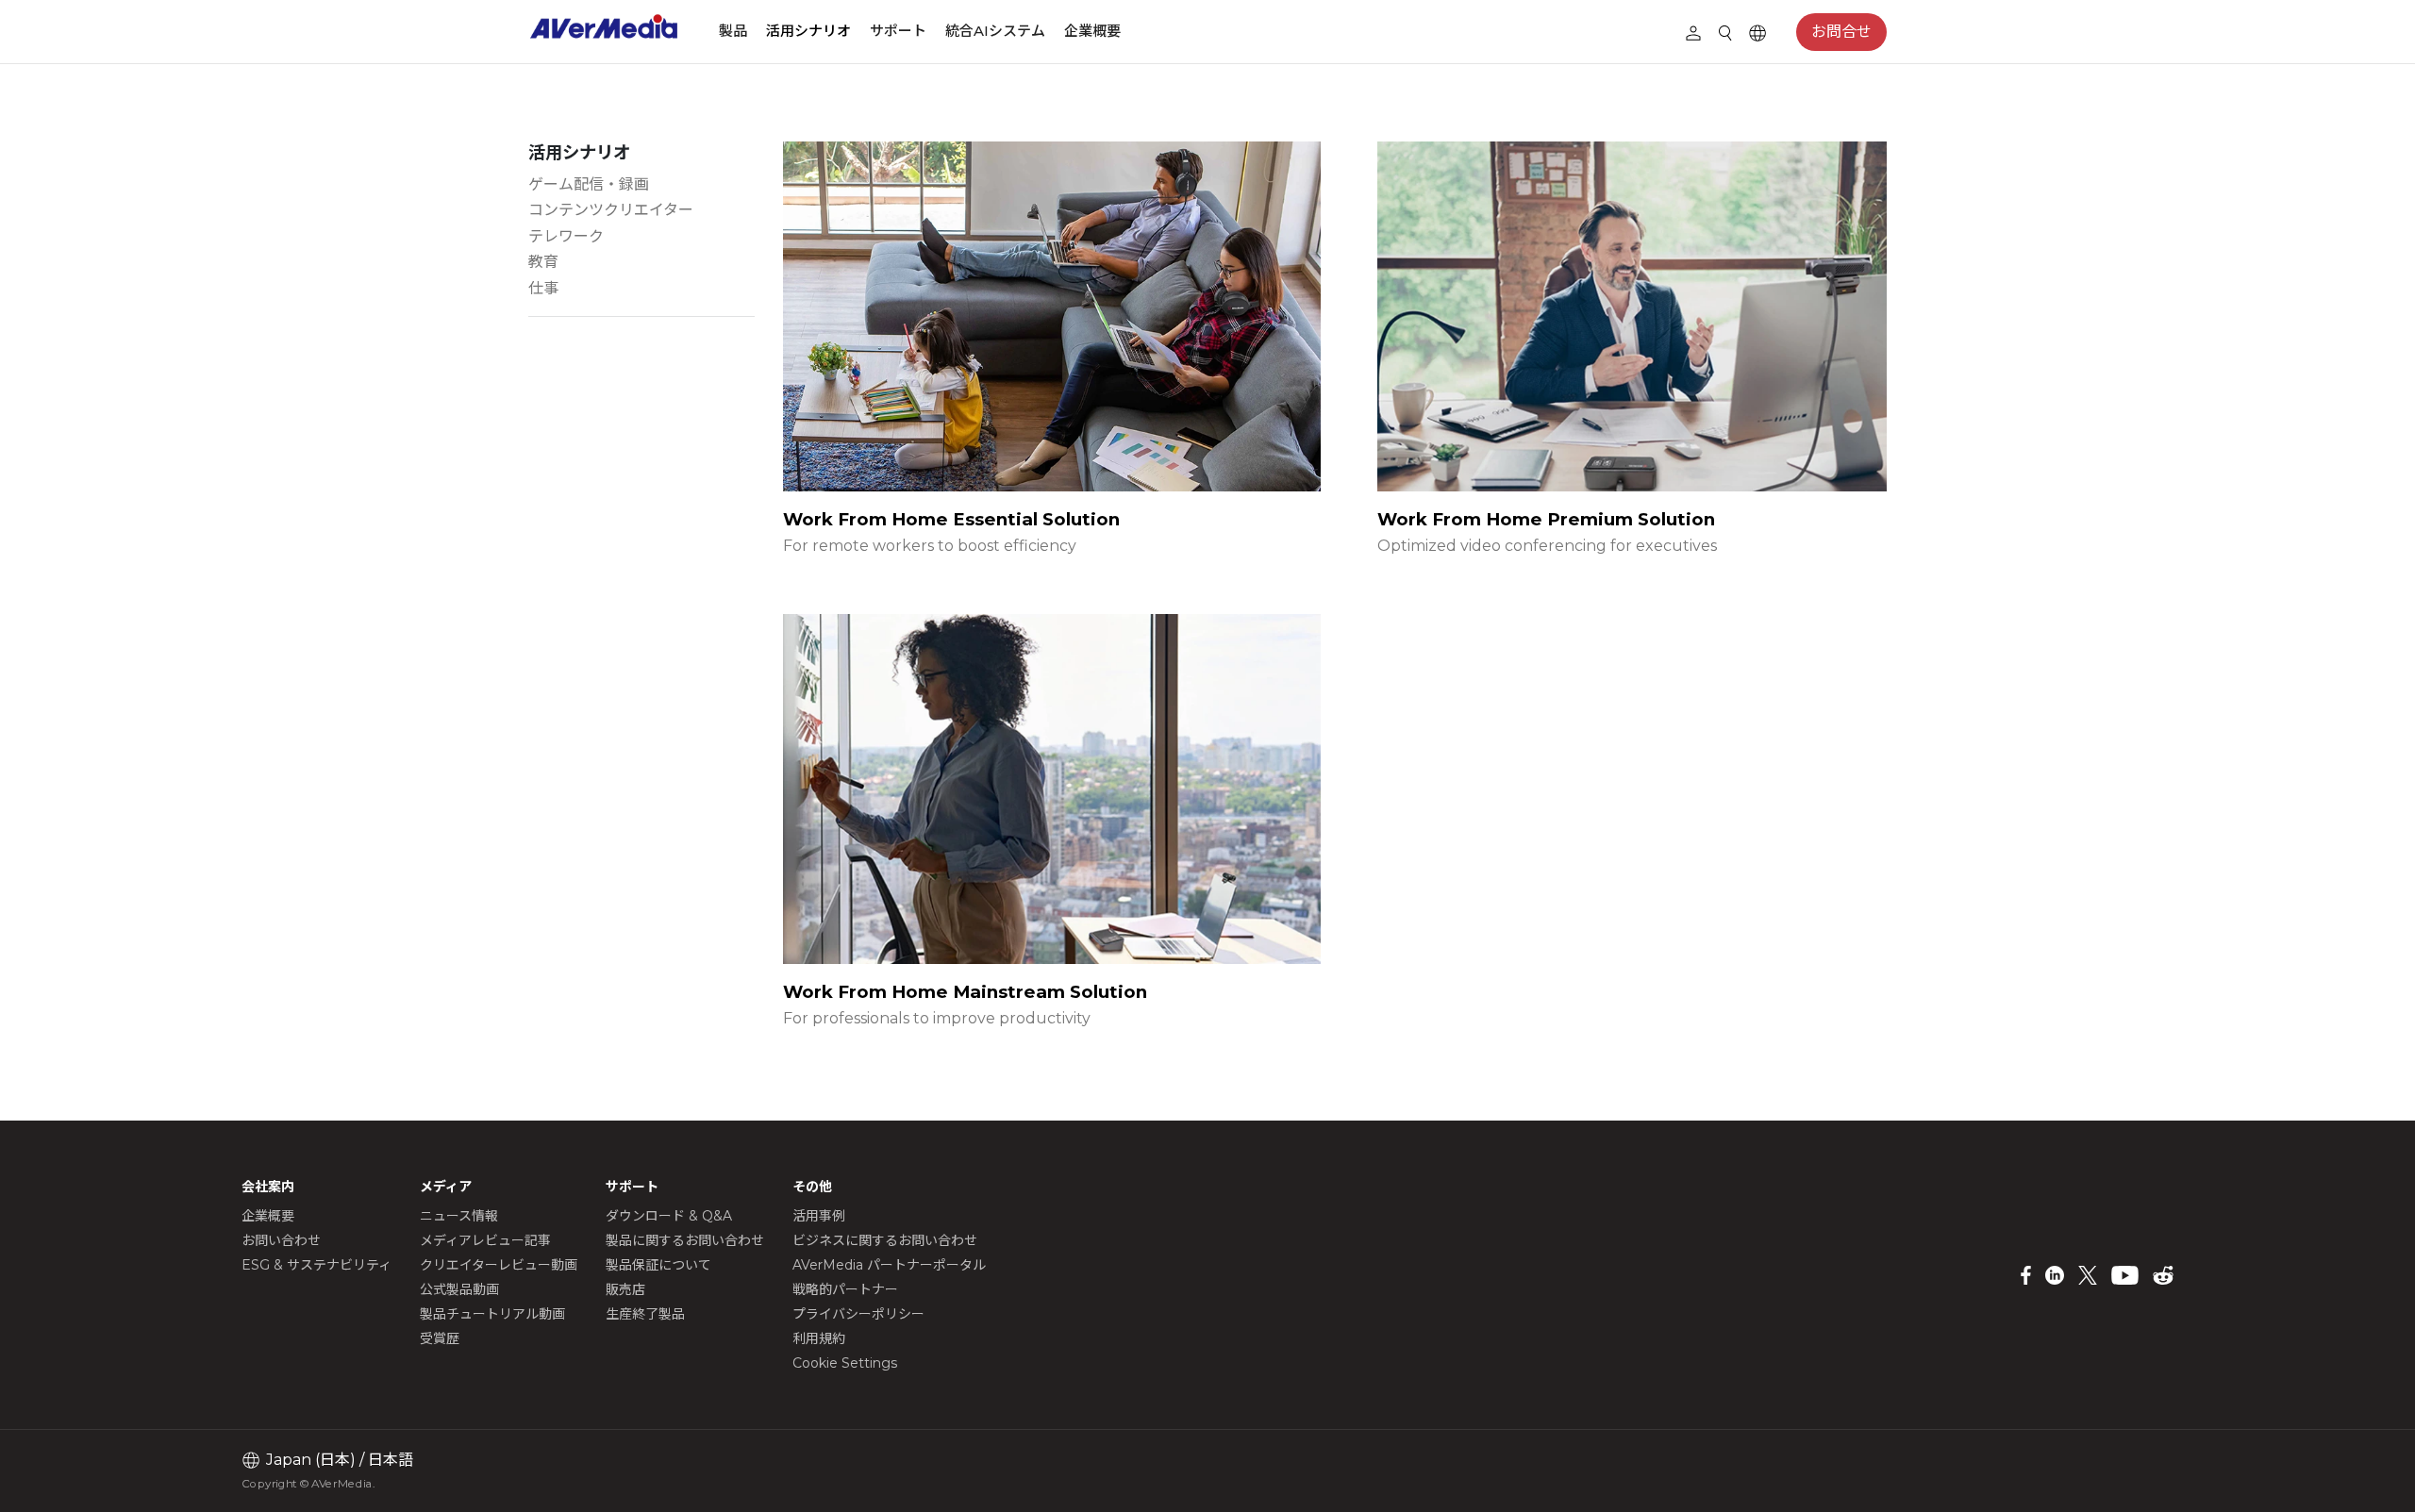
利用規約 (819, 1338)
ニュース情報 (459, 1216)
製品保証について (658, 1265)
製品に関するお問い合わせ (685, 1240)
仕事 (543, 288)
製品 (733, 31)
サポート (898, 31)
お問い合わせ (281, 1240)
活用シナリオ (808, 31)
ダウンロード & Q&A (669, 1216)
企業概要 (1092, 31)
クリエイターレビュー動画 (499, 1265)
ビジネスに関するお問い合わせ (885, 1240)
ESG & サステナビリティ (316, 1265)
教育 (543, 262)
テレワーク (566, 236)
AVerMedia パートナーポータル (889, 1265)
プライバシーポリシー (858, 1314)
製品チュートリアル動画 (492, 1314)
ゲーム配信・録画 (589, 184)
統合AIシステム (995, 31)
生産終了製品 (645, 1314)
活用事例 (819, 1216)
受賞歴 (440, 1338)
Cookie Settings (845, 1363)
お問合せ (1841, 32)
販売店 (625, 1289)
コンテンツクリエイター (611, 210)
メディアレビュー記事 (485, 1240)
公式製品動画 (459, 1289)
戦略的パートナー (845, 1289)
